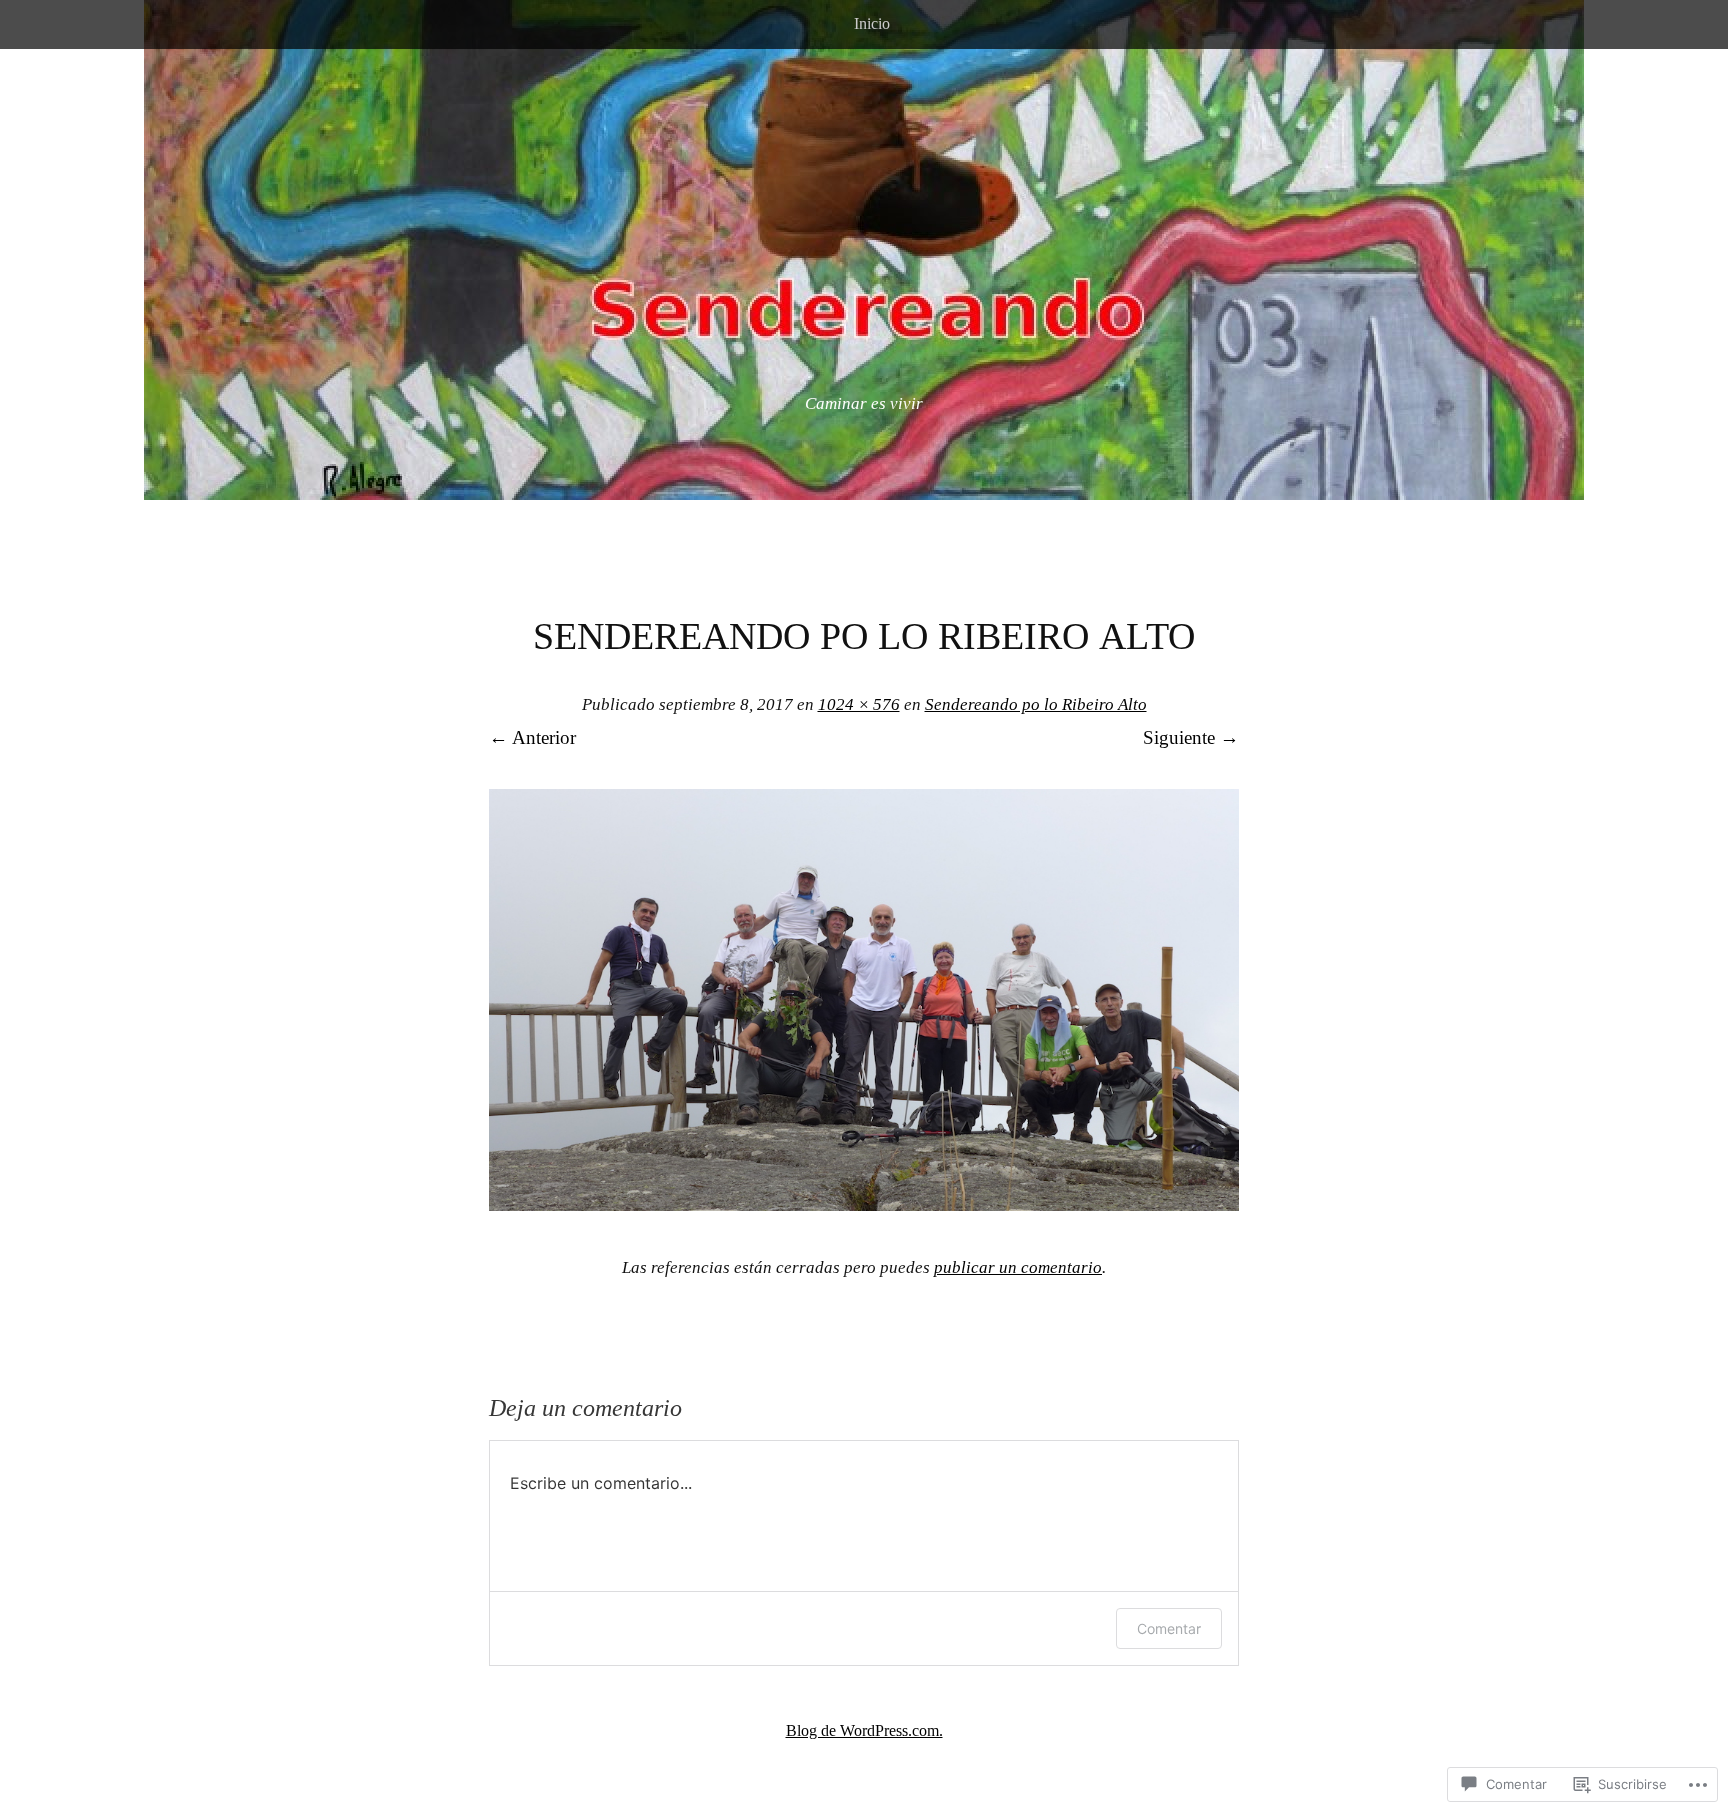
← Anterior (532, 737)
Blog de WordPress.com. (864, 1730)
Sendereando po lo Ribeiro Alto (1036, 704)
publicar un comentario (1018, 1267)
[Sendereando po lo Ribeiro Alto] (864, 1204)
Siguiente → (1191, 737)
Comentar (1169, 1628)
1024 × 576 (859, 704)
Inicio (872, 23)
